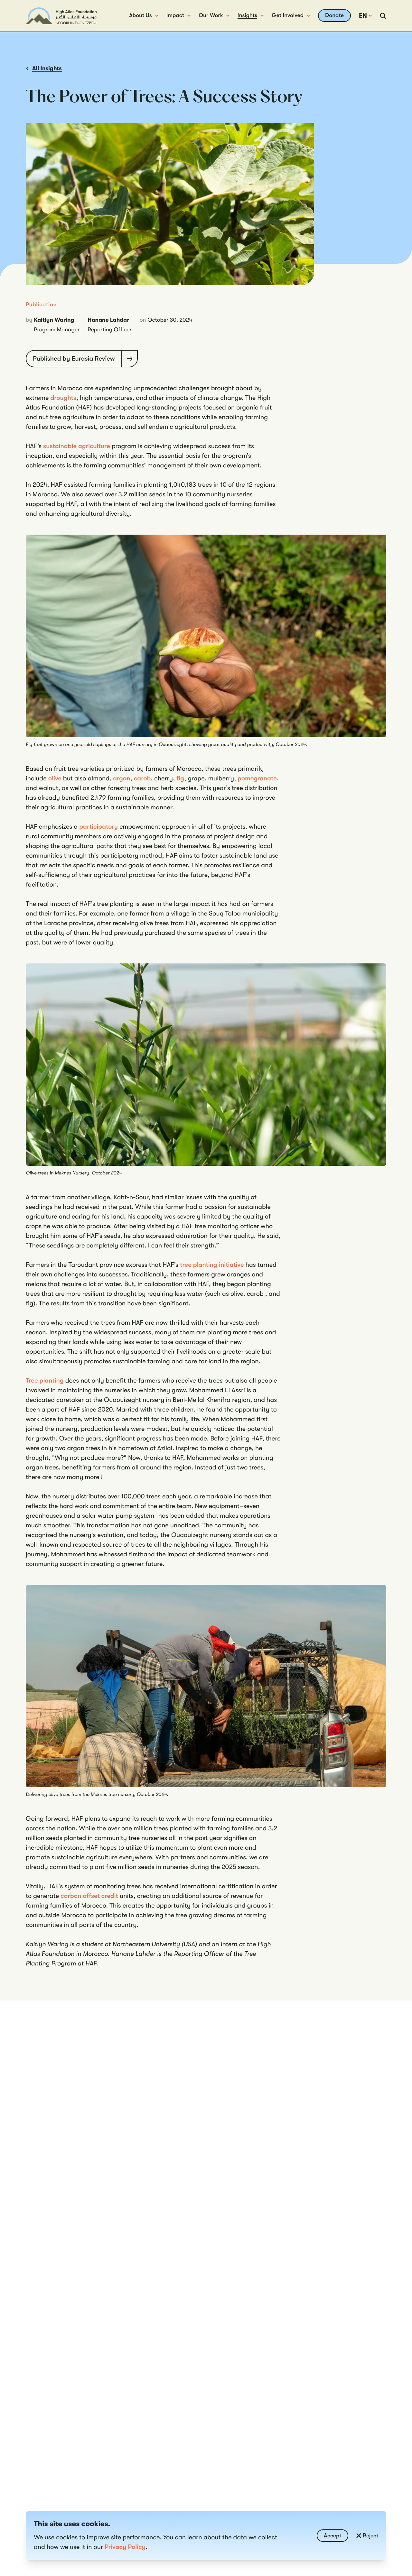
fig (180, 778)
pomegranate (257, 778)
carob (142, 778)
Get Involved (288, 15)
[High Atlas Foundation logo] (61, 16)
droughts (63, 398)
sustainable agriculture (77, 446)
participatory (99, 827)
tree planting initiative (212, 1265)
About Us (140, 15)
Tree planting (45, 1380)
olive (56, 778)
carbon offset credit (89, 1896)
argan (122, 778)
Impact (175, 15)
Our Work (211, 15)
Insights (247, 15)
